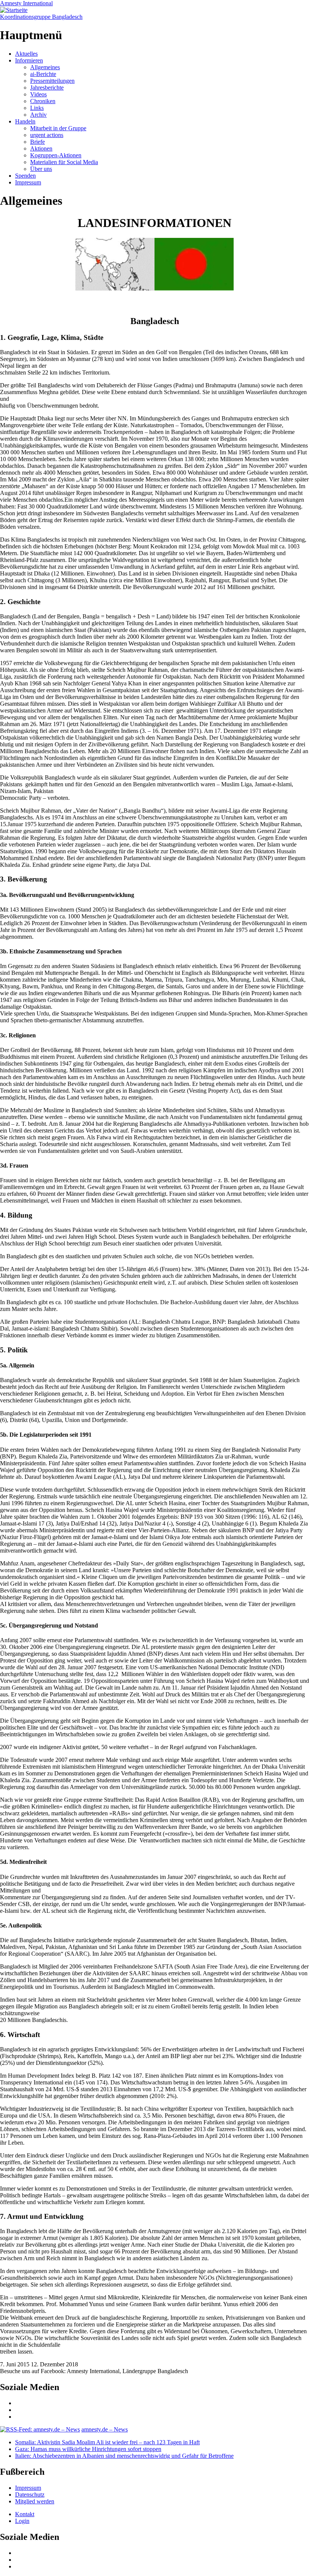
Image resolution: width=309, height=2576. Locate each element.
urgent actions (47, 135)
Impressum (28, 182)
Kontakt (25, 2514)
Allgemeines (45, 67)
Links (37, 108)
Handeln (25, 121)
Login (22, 2521)
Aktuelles (26, 54)
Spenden (25, 176)
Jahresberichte (47, 88)
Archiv (38, 115)
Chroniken (43, 101)
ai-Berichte (43, 74)
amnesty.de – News (105, 2429)
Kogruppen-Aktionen (56, 155)
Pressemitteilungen (52, 81)
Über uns (41, 169)
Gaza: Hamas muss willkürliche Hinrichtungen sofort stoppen (88, 2449)
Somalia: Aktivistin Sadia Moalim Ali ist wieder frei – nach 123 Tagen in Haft (107, 2442)
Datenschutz (30, 2495)
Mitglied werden (35, 2501)
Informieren (29, 60)
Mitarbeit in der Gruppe (58, 128)
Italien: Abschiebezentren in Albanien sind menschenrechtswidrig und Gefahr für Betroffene (124, 2456)
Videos (38, 94)
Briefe (37, 142)
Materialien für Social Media (64, 162)
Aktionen (41, 148)
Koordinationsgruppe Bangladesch (41, 17)
